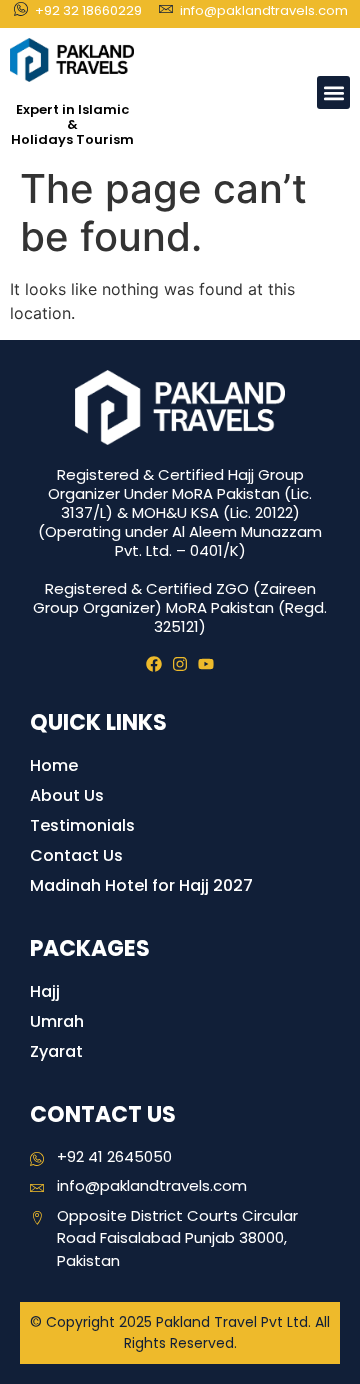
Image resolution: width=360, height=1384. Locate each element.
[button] (333, 92)
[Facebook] (154, 664)
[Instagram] (180, 664)
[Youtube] (206, 664)
